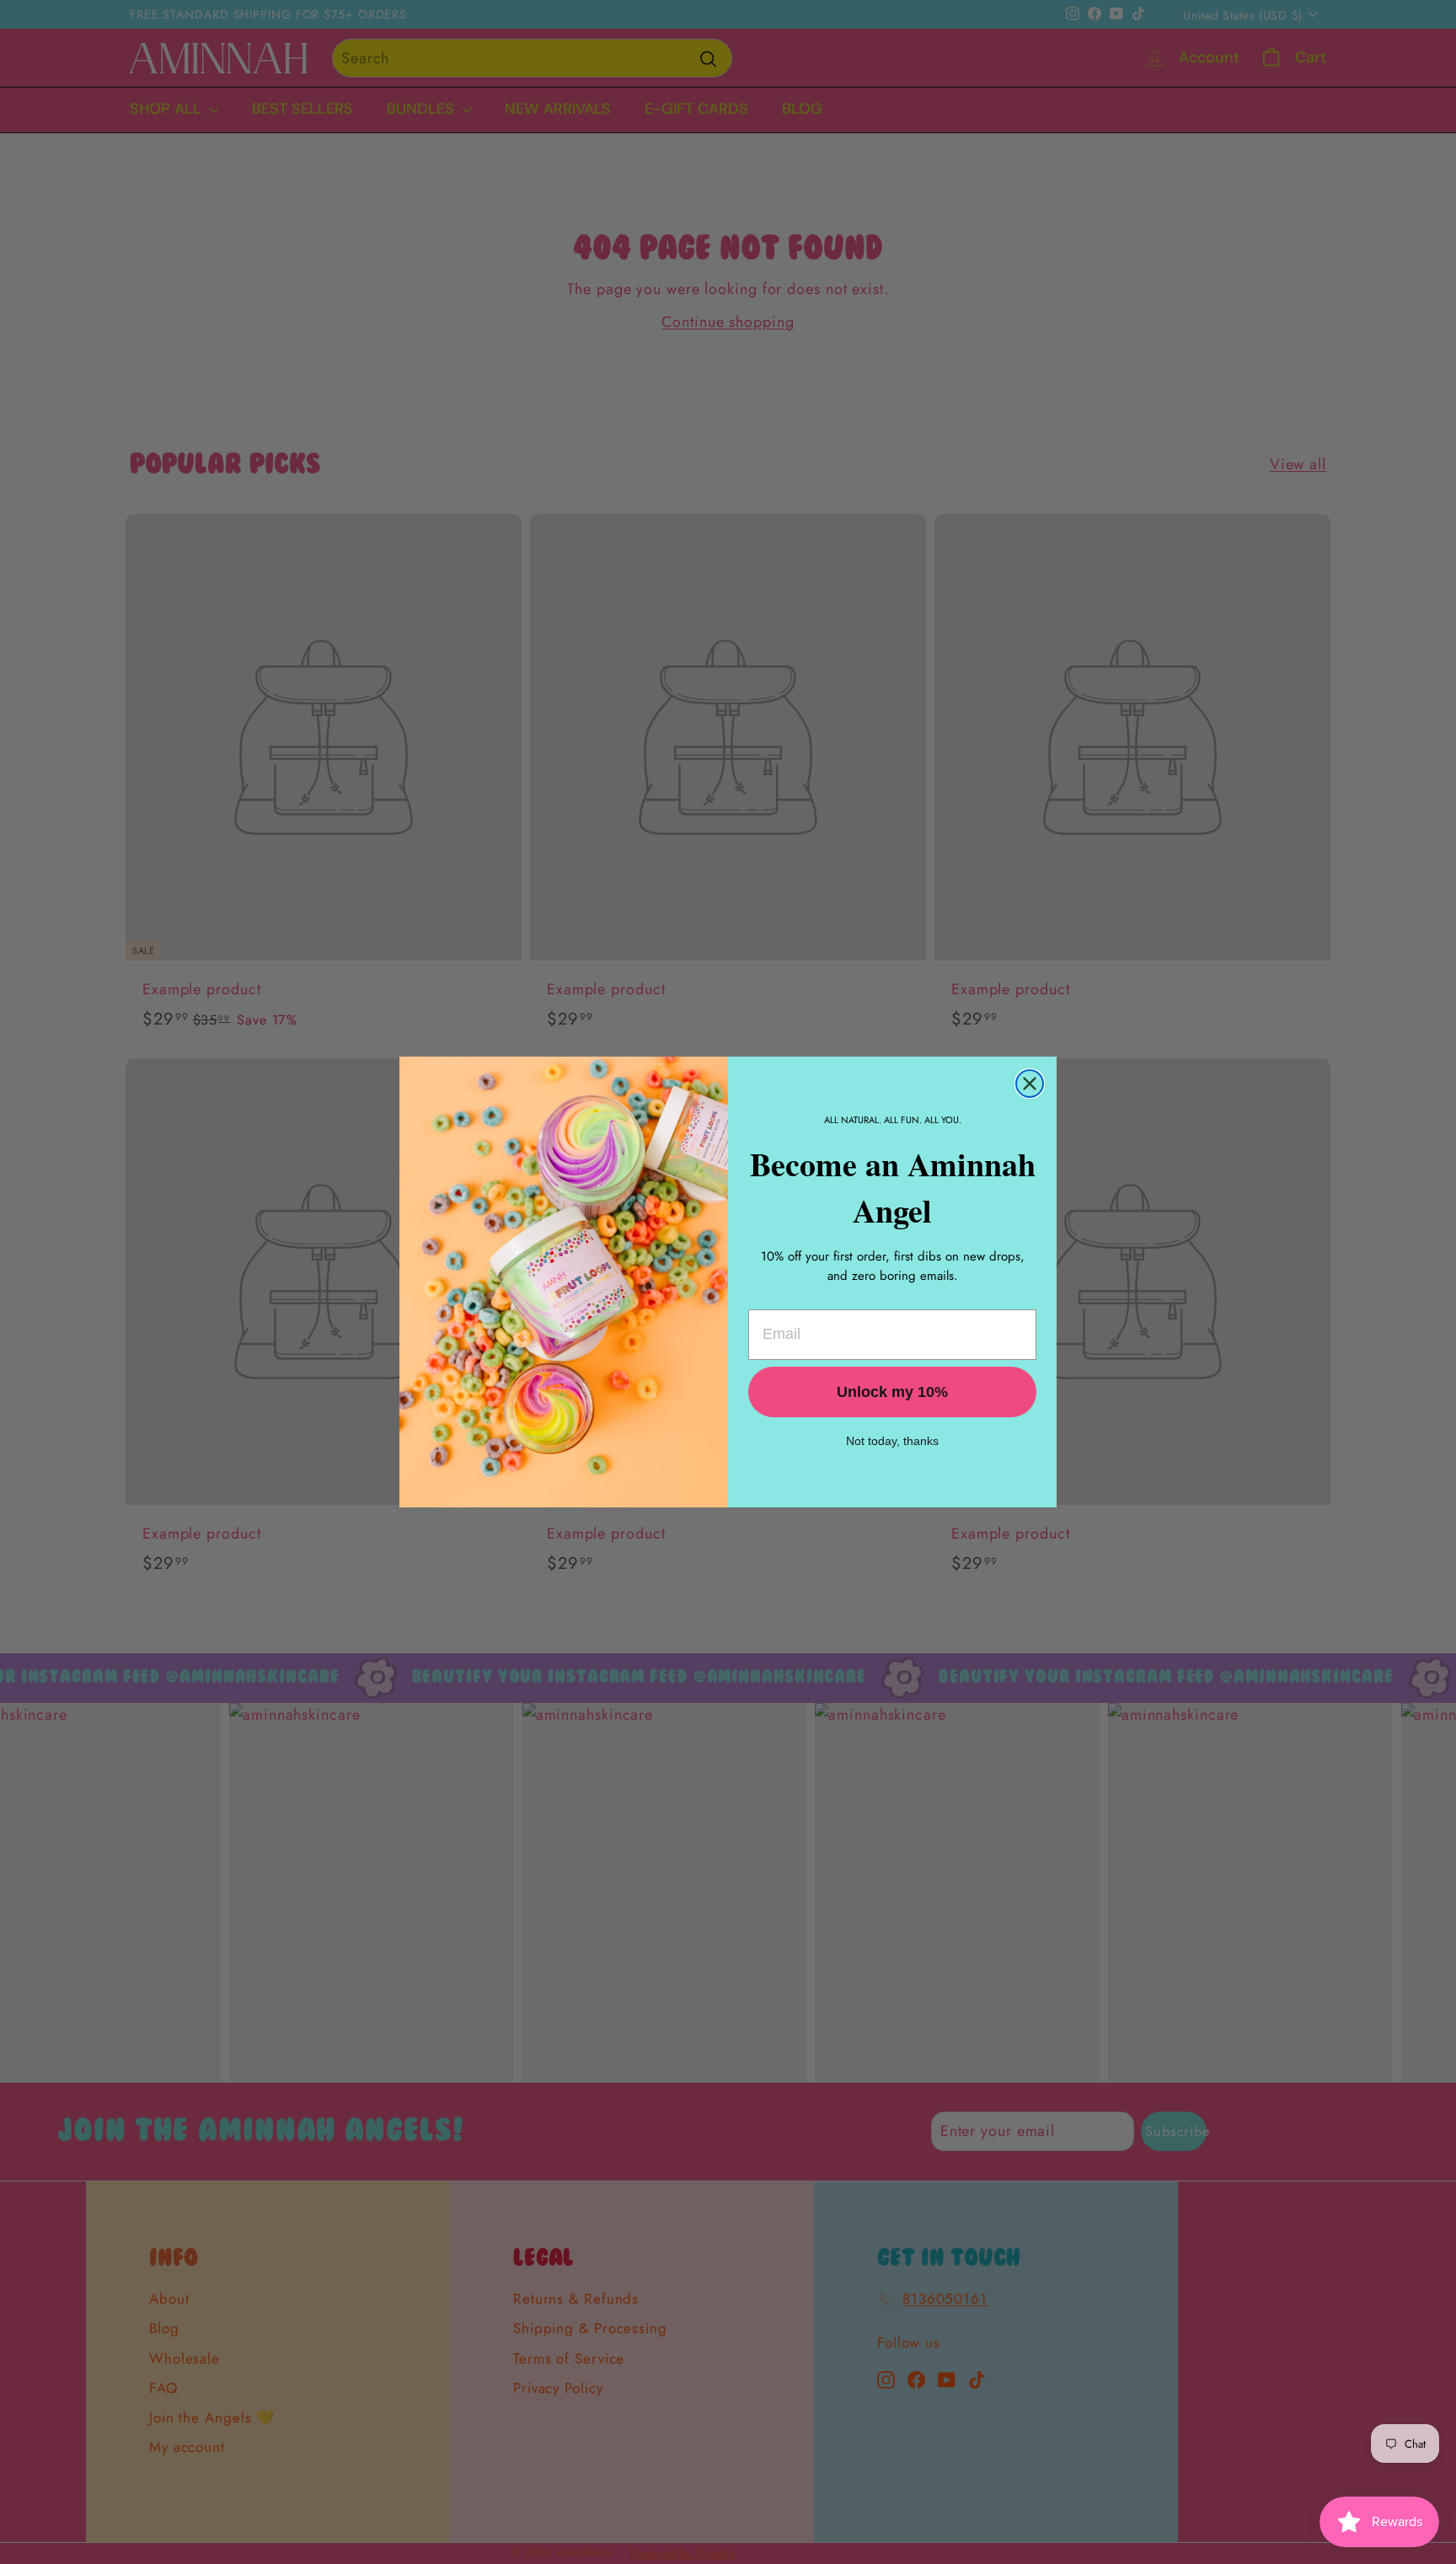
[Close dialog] (1030, 1084)
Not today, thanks (892, 1441)
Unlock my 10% (892, 1392)
